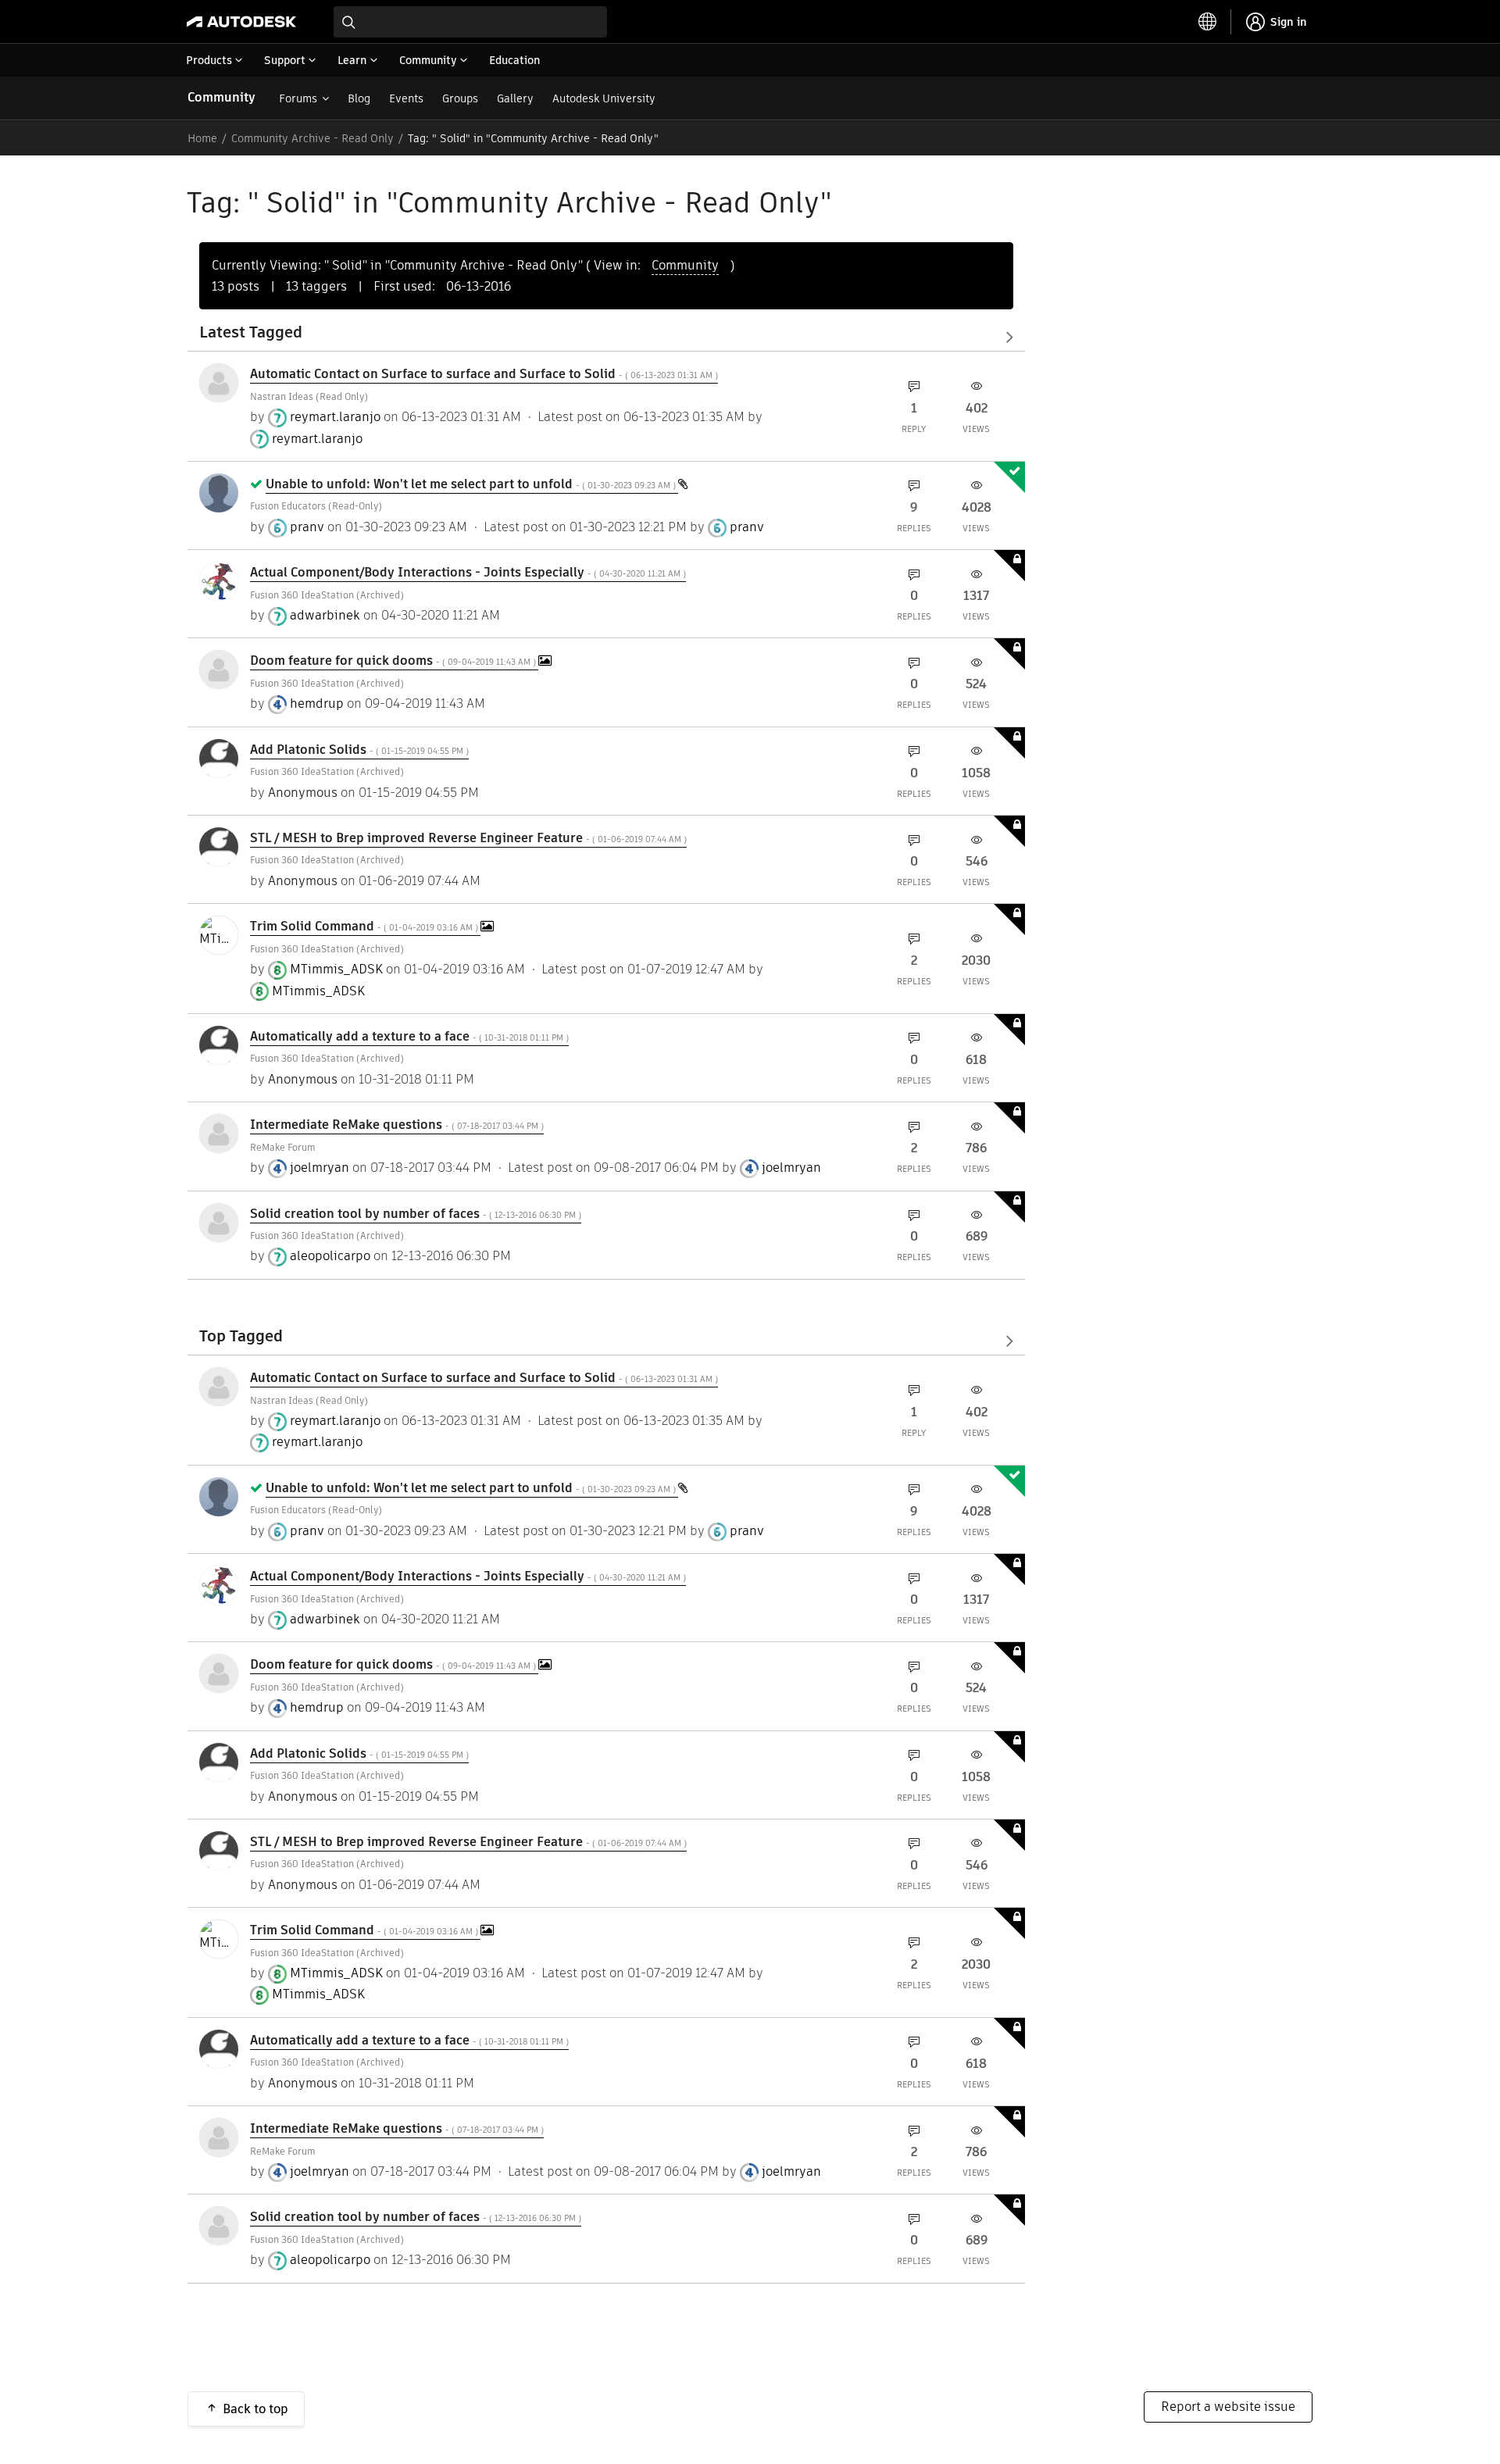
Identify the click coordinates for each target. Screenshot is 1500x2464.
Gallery (515, 98)
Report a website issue (1228, 2407)
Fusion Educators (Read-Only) (316, 506)
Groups (460, 98)
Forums (298, 98)
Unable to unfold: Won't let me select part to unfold (472, 484)
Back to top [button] (255, 2409)
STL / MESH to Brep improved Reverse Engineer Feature (468, 838)
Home (202, 138)
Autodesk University (604, 98)
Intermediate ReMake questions (397, 1125)
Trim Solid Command (365, 926)
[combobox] (470, 22)
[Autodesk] (241, 22)
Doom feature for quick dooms (394, 661)
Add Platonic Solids (359, 750)
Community (221, 97)
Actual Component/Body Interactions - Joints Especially (468, 572)
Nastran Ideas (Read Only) (309, 396)
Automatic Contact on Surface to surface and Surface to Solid (484, 374)
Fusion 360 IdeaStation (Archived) (327, 595)
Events (406, 98)
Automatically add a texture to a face (409, 1036)
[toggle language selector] (1208, 22)
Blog (359, 98)
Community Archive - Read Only (312, 138)
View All (606, 337)
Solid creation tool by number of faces (416, 1214)
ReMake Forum (283, 1147)
